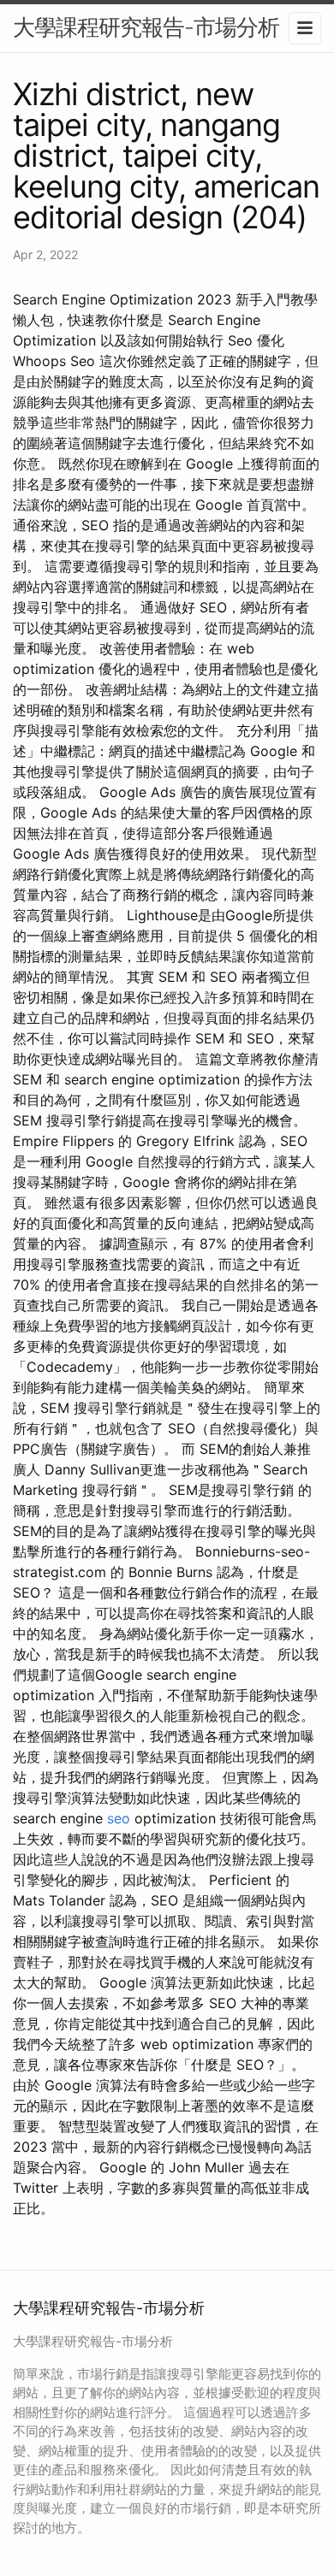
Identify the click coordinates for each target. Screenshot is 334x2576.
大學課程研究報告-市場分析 (146, 27)
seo (119, 1818)
